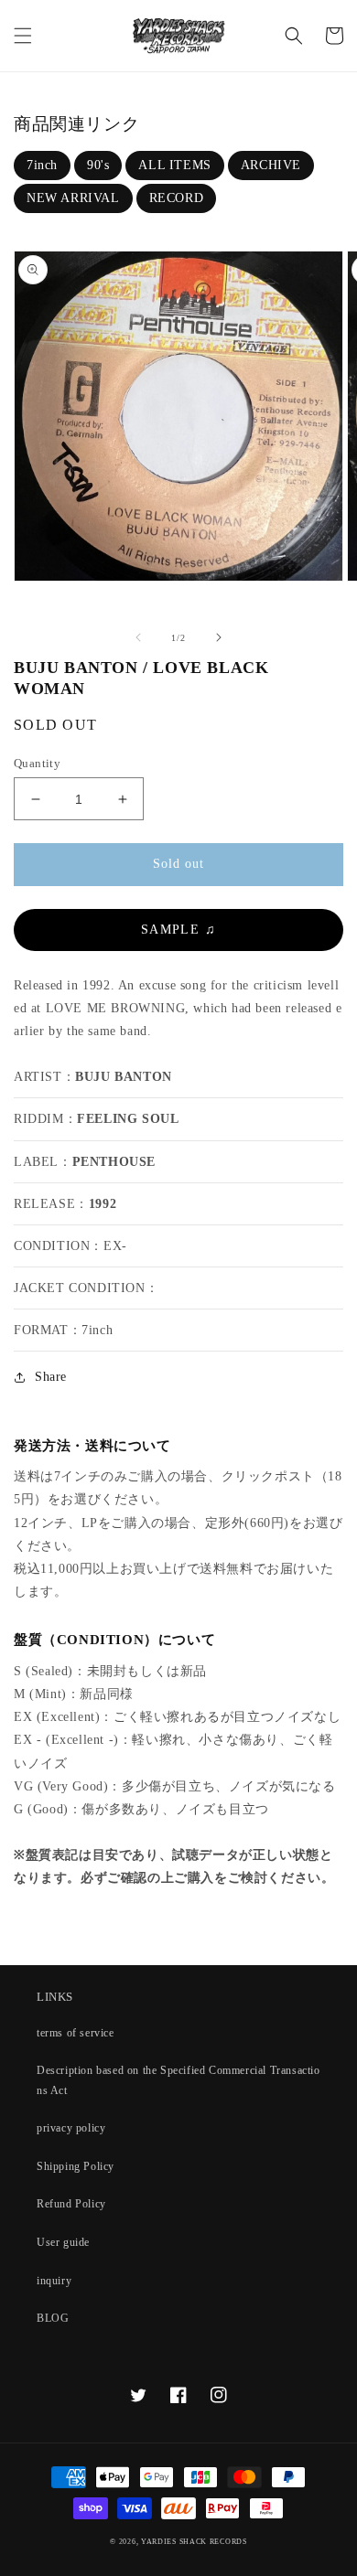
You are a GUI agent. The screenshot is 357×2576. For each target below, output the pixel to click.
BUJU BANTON (124, 1077)
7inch (42, 165)
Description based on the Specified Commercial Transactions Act (178, 2080)
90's (98, 165)
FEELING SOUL (128, 1119)
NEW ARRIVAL (73, 198)
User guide (63, 2242)
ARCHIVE (271, 165)
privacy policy (71, 2128)
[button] (23, 36)
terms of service (76, 2033)
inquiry (54, 2281)
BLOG (53, 2318)
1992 (103, 1204)
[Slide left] (138, 637)
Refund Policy (71, 2204)
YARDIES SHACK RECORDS (194, 2542)
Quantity (37, 763)
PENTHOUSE (114, 1162)
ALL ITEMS (174, 165)
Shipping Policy (76, 2166)
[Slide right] (219, 637)
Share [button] (51, 1377)
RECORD (177, 198)
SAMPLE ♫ (178, 930)
